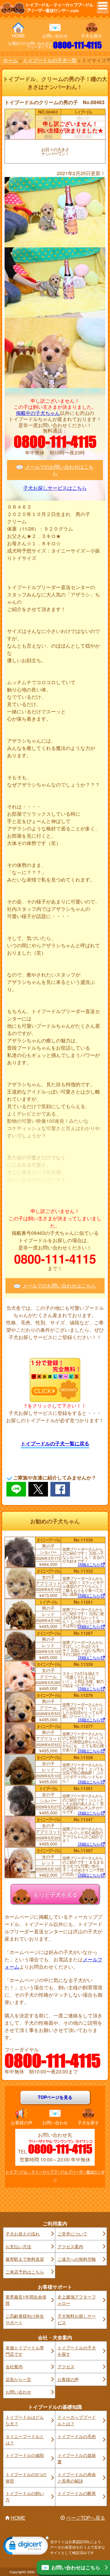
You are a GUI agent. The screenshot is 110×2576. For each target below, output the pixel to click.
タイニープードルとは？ (25, 2439)
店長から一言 (18, 2379)
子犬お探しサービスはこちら (55, 488)
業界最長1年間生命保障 (26, 2300)
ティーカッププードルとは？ (77, 2420)
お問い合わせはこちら (76, 2567)
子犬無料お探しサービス (77, 2319)
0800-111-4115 (77, 45)
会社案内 (14, 2366)
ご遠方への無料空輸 (77, 2259)
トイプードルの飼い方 (25, 2496)
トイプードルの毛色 (77, 2436)
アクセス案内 (70, 2246)
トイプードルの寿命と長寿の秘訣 (77, 2477)
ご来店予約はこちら (25, 2272)
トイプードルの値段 (25, 2455)
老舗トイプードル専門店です (25, 2351)
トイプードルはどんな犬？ (25, 2420)
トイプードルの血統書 (77, 2458)
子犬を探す (92, 36)
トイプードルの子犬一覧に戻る (55, 1443)
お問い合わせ (55, 36)
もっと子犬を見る (55, 1894)
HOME (18, 36)
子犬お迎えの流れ (23, 2234)
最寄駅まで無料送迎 (25, 2259)
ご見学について (72, 2234)
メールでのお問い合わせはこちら (59, 470)
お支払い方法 (18, 2246)
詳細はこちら (89, 1565)
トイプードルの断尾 (77, 2493)
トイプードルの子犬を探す (77, 2351)
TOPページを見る (55, 2097)
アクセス (66, 2366)
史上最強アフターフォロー (77, 2300)
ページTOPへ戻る (86, 2518)
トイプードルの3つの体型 (26, 2477)
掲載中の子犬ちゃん (38, 413)
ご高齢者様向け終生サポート (25, 2319)
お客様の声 (22, 2122)
